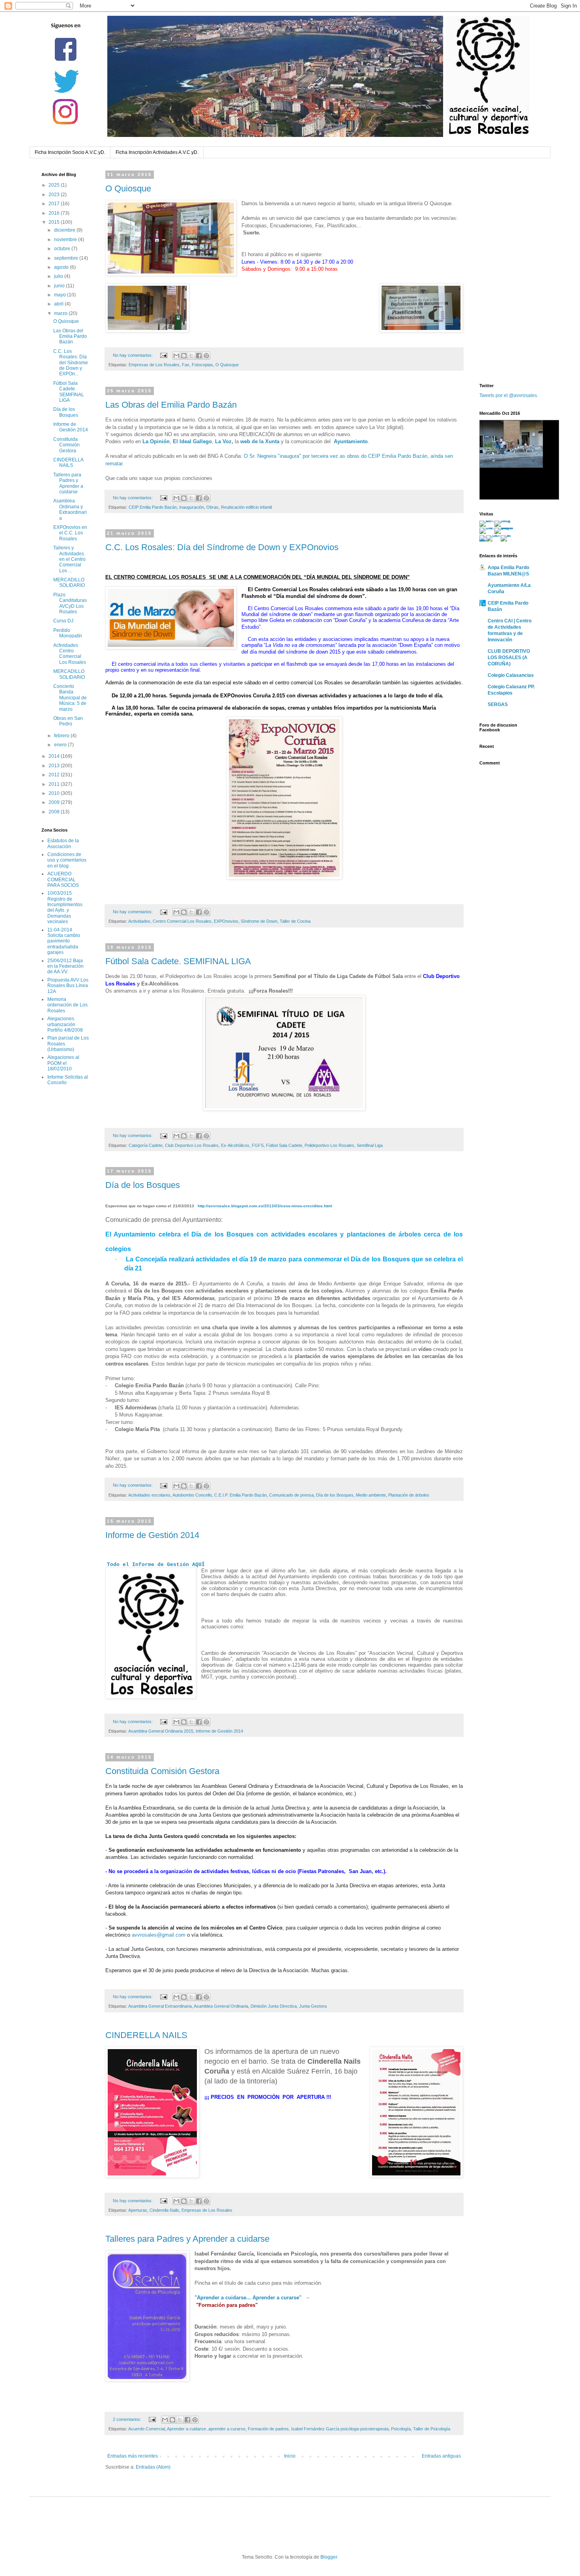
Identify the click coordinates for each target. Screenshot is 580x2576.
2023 (55, 195)
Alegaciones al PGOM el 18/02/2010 (63, 1063)
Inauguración (192, 507)
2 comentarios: (128, 2419)
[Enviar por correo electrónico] (176, 356)
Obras (212, 507)
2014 (55, 756)
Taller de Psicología (432, 2429)
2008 (55, 812)
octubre (63, 249)
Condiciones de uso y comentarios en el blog (67, 860)
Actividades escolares (149, 1495)
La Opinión (156, 441)
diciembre (65, 230)
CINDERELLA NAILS (146, 2035)
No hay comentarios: (133, 355)
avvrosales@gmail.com (159, 1935)
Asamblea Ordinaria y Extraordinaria (70, 509)
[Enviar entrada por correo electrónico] (163, 355)
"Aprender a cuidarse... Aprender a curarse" (248, 2298)
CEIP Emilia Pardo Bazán (153, 507)
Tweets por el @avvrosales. (509, 395)
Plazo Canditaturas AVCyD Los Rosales (70, 603)
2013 (55, 766)
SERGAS (498, 704)
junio (60, 286)
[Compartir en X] (191, 356)
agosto (62, 267)
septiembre (67, 258)
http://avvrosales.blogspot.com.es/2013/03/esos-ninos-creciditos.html (265, 1206)
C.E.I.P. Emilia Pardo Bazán (240, 1495)
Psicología (401, 2429)
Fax (186, 365)
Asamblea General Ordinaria (221, 2006)
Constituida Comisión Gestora (162, 1771)
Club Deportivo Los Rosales (192, 1145)
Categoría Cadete (146, 1145)
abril (59, 304)
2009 (55, 802)
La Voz (223, 441)
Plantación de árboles (409, 1495)
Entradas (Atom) (153, 2467)
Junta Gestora (313, 2006)
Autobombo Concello (192, 1495)
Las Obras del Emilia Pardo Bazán (171, 405)
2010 (55, 793)
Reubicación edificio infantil (246, 507)
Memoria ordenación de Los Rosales (67, 1005)
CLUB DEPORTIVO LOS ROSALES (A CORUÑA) (509, 658)
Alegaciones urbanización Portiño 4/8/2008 (65, 1024)
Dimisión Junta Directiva (274, 2006)
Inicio (290, 2456)
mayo (61, 295)
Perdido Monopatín (68, 633)
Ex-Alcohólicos (235, 1145)
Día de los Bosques (143, 1185)
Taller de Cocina (295, 921)
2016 (55, 213)
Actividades (139, 921)
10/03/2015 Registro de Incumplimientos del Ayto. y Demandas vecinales (65, 907)
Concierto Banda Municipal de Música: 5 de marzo (70, 698)
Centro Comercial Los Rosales (182, 921)
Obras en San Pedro (68, 721)
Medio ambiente (371, 1495)
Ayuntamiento (351, 441)
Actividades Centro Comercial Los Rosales (70, 654)
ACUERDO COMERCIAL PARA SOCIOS (63, 880)
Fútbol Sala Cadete (284, 1145)
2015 (55, 222)
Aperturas (138, 2210)
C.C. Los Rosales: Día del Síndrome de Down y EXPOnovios (222, 547)
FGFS (258, 1145)
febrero (62, 736)
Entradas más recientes (133, 2456)
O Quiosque (128, 188)
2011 (55, 784)
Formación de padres (268, 2429)
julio (59, 276)
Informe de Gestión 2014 (152, 1535)
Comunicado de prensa (291, 1495)
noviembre (66, 240)
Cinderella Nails (164, 2210)
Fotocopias (202, 365)
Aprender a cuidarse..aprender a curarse (206, 2429)
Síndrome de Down (259, 921)
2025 (55, 185)
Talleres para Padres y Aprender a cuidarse (187, 2239)
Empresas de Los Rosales (154, 365)
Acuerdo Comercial (147, 2429)
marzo (61, 313)
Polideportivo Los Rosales (329, 1145)
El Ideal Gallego (192, 441)
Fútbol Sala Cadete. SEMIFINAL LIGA (178, 961)
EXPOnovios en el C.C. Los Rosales (70, 533)
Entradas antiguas (441, 2456)
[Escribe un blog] (184, 356)
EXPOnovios (226, 921)
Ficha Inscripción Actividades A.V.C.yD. (157, 152)
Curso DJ (63, 621)
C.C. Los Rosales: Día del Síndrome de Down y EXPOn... (71, 363)
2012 (55, 775)
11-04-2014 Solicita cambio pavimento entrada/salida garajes (64, 941)
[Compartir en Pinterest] (206, 356)
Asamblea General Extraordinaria (160, 2006)
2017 (55, 204)
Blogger (329, 2557)
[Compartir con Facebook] (199, 356)
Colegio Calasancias (511, 675)
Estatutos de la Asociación (63, 843)
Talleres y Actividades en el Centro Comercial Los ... (69, 559)
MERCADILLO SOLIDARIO (69, 583)
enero (61, 745)
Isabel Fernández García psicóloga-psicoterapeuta (340, 2429)
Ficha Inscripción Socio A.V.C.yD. (70, 152)
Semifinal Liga (370, 1145)
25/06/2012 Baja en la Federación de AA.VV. (65, 966)
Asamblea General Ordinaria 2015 (161, 1731)
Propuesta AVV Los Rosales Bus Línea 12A (68, 986)
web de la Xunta (260, 441)
